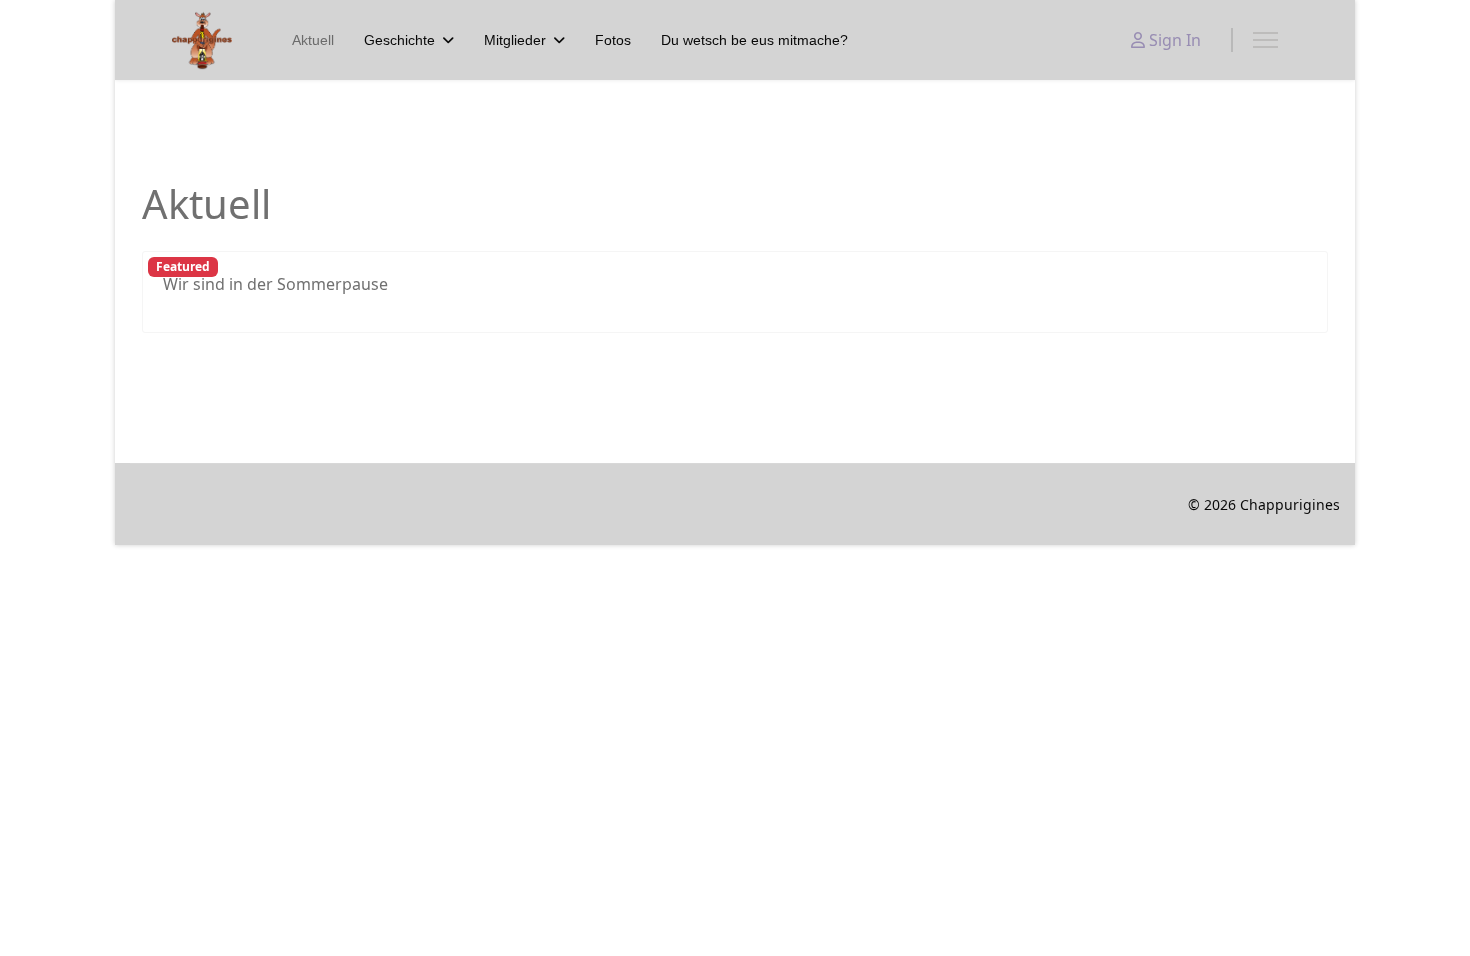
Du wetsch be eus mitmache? (754, 40)
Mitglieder (515, 40)
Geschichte (399, 40)
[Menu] (1265, 40)
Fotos (613, 40)
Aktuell (313, 40)
